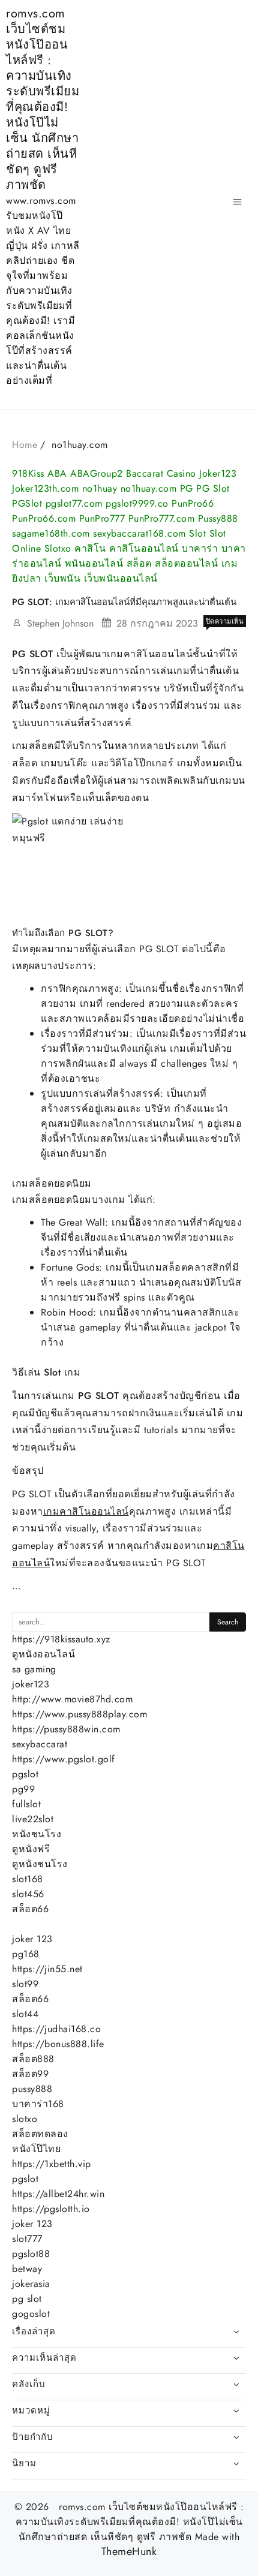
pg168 (26, 1954)
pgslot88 (31, 2254)
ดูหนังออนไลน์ (43, 1654)
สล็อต (139, 563)
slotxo (25, 2119)
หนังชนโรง (37, 1834)
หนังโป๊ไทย (36, 2149)
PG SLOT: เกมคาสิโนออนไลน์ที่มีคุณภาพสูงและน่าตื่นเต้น (124, 602)
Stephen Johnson (60, 623)
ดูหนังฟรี (31, 1849)
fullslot (26, 1804)
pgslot (25, 1774)
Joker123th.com (45, 488)
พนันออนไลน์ (94, 563)
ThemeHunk (129, 2552)
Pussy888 (218, 518)
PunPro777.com (162, 518)
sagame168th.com (51, 533)
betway (27, 2269)
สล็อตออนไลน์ (186, 563)
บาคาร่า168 (38, 2104)
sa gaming (34, 1669)
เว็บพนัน (62, 578)
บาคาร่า (200, 548)
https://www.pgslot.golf (64, 1759)
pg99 (23, 1789)
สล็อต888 (33, 2059)
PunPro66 (193, 503)
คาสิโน (90, 548)
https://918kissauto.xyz (61, 1639)
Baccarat (145, 473)
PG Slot (213, 488)
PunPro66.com (44, 518)
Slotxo (58, 548)
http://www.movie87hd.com (72, 1699)
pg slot (27, 2299)
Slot (197, 533)
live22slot (33, 1819)
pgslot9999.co (137, 503)
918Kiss (28, 473)
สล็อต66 (30, 1909)
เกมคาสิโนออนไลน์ (86, 1511)
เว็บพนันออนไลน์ (121, 578)
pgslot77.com (74, 503)
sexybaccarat (40, 1744)
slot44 (25, 2014)
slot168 (28, 1879)
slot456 (28, 1894)
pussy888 (32, 2089)
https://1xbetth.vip (52, 2164)
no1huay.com (149, 488)
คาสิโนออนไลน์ (144, 548)
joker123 (31, 1684)
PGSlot (27, 503)
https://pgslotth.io (51, 2209)
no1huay (100, 488)
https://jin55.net (47, 1969)
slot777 (27, 2239)
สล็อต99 (30, 2074)
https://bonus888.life (58, 2044)
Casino (181, 473)
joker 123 (32, 1939)
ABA (57, 473)
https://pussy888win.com (66, 1729)
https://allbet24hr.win (58, 2194)
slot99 (25, 1984)
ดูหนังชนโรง (40, 1864)
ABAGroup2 (97, 473)
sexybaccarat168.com (139, 533)
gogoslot (31, 2314)
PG (187, 488)
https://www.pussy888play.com (79, 1714)
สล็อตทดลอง (40, 2134)
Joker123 (218, 473)
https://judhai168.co (56, 2029)
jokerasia (31, 2284)
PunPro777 (102, 518)
